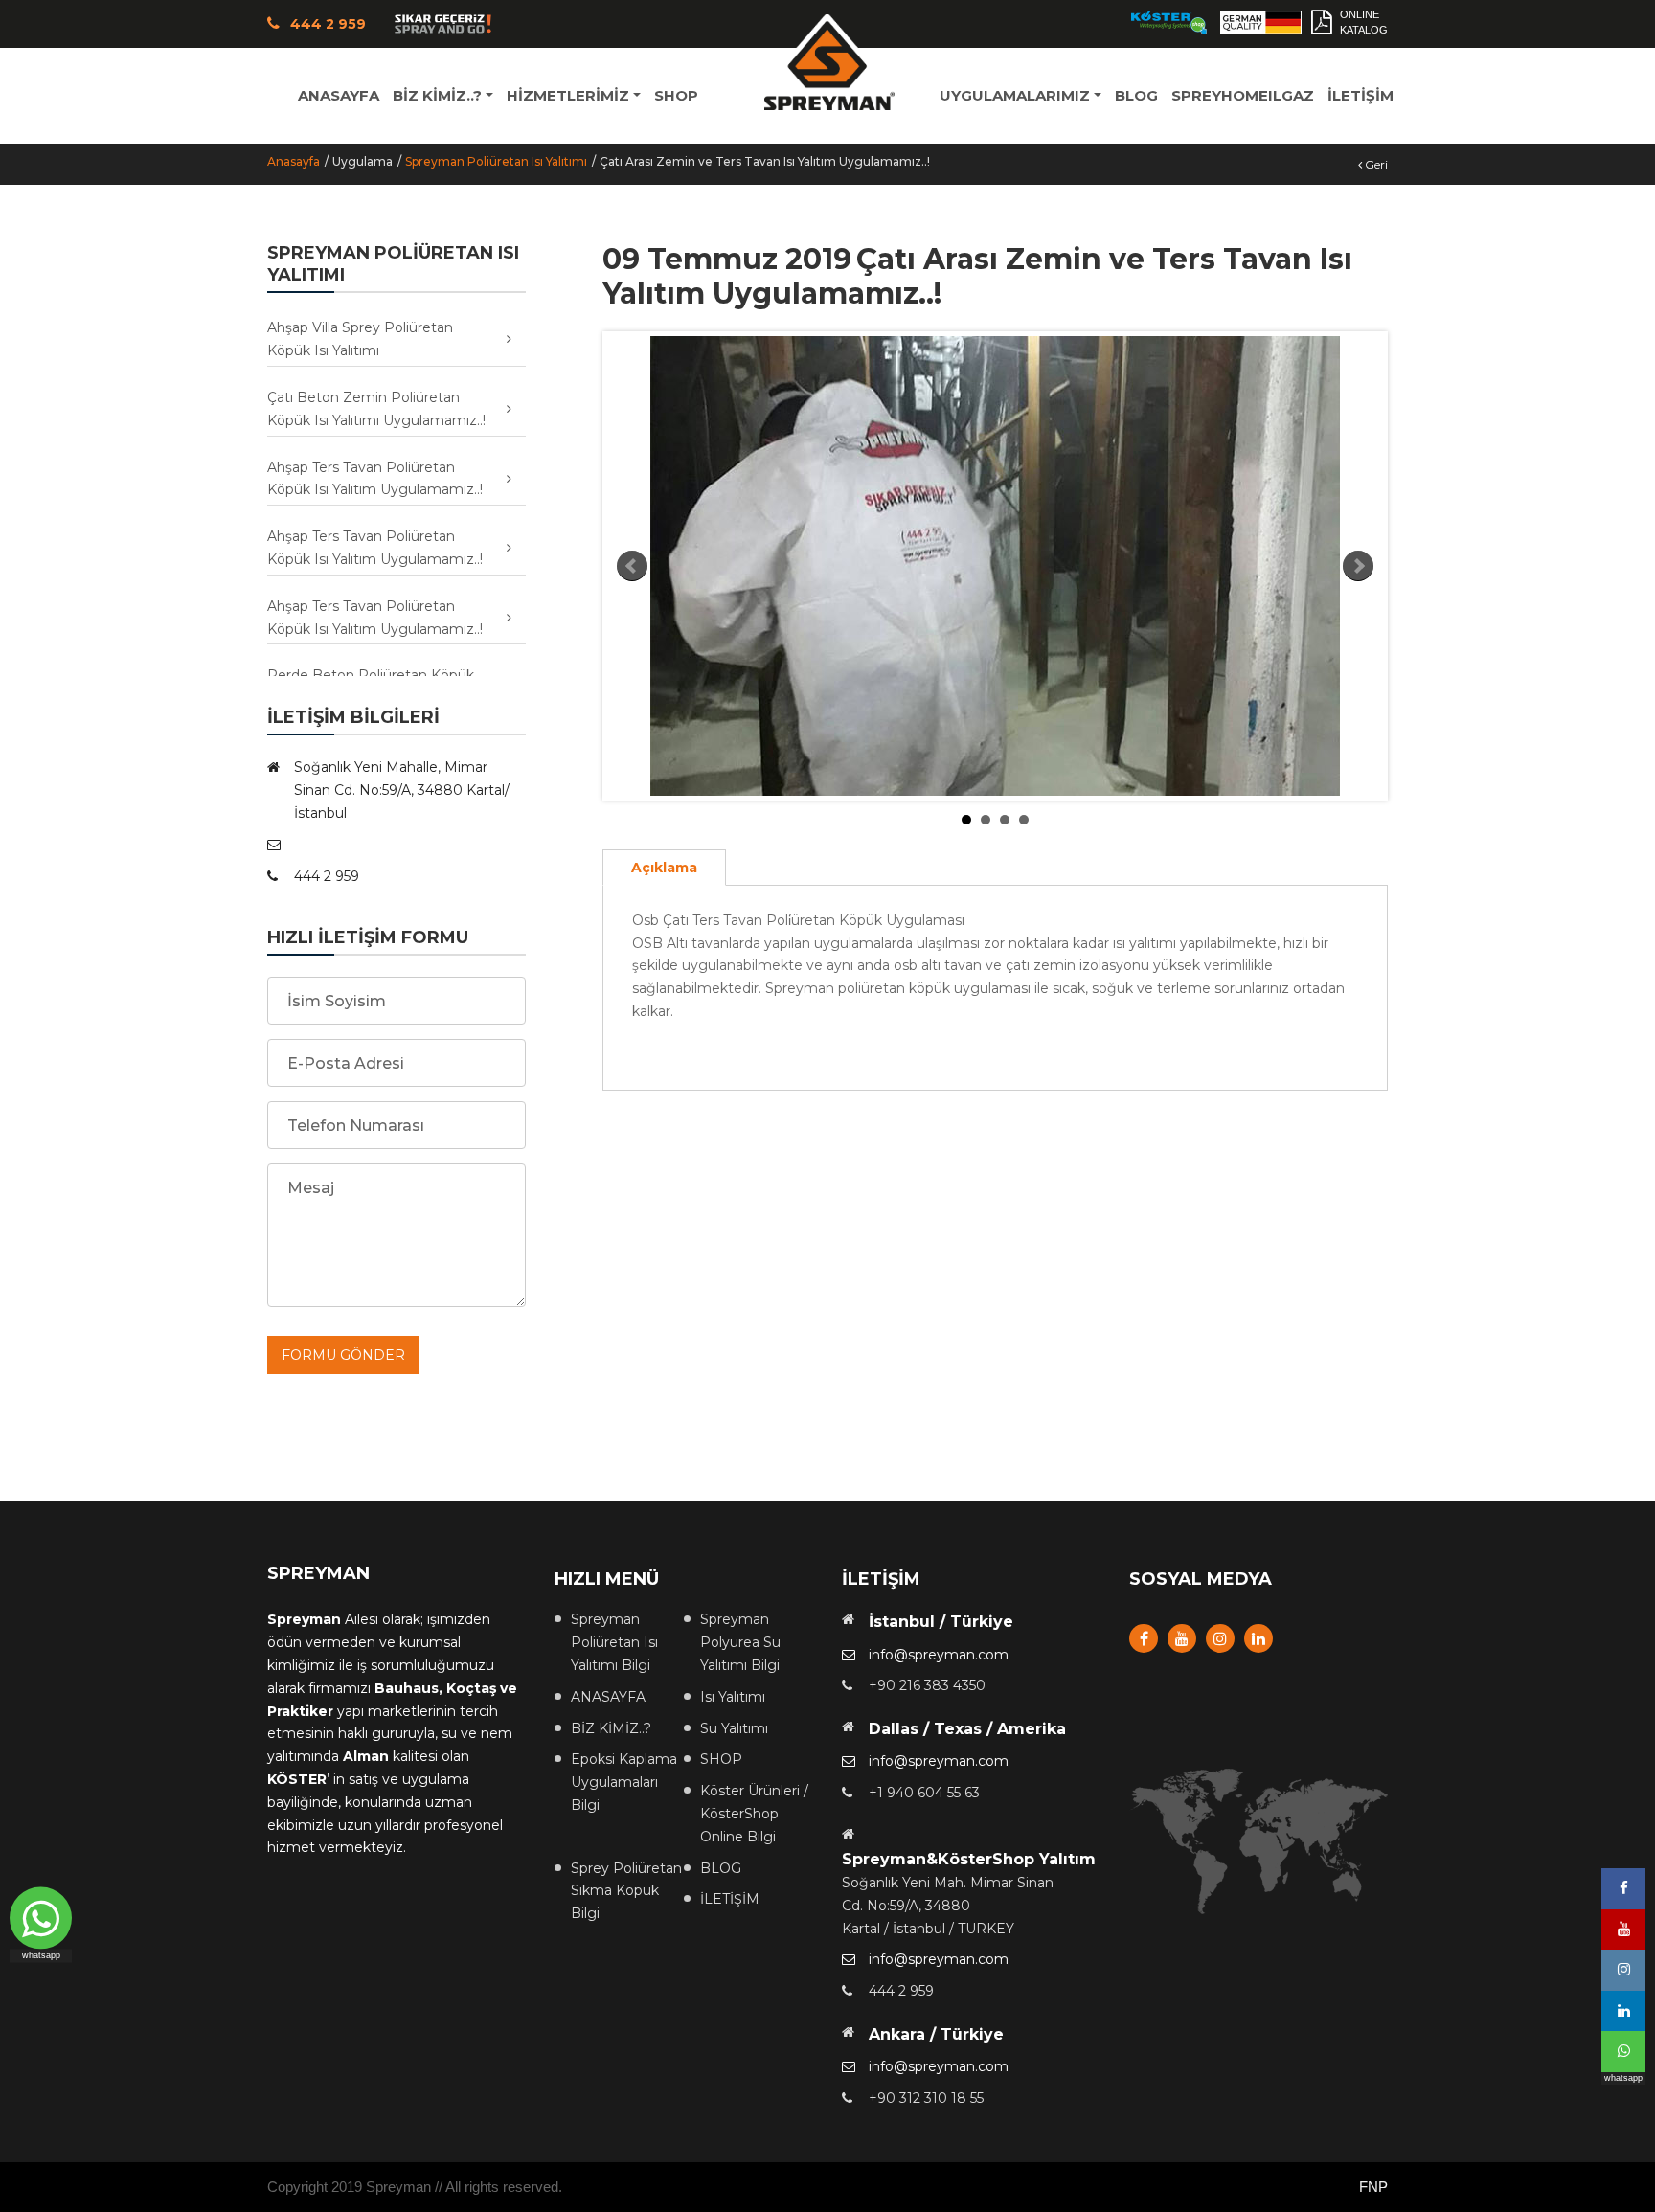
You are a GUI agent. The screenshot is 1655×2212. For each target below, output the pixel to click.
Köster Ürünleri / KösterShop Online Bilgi (754, 1814)
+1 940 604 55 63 (924, 1793)
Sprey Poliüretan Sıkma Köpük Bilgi (626, 1891)
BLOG (1136, 95)
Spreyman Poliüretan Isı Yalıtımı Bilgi (614, 1642)
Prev (632, 566)
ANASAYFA (339, 95)
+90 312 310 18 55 (926, 2098)
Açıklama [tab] (664, 868)
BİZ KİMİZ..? (611, 1728)
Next (1358, 566)
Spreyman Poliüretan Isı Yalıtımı (496, 161)
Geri (1375, 164)
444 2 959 (901, 1991)
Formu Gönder (343, 1355)
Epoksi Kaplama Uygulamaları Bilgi (624, 1782)
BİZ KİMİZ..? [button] (437, 95)
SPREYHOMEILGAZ (1243, 95)
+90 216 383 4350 (927, 1685)
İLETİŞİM (1360, 95)
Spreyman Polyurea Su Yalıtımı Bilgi (740, 1642)
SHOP (676, 95)
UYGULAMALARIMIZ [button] (1015, 95)
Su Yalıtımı (734, 1728)
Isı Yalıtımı (733, 1697)
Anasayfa (294, 161)
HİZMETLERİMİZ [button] (568, 95)
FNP (1373, 2187)
